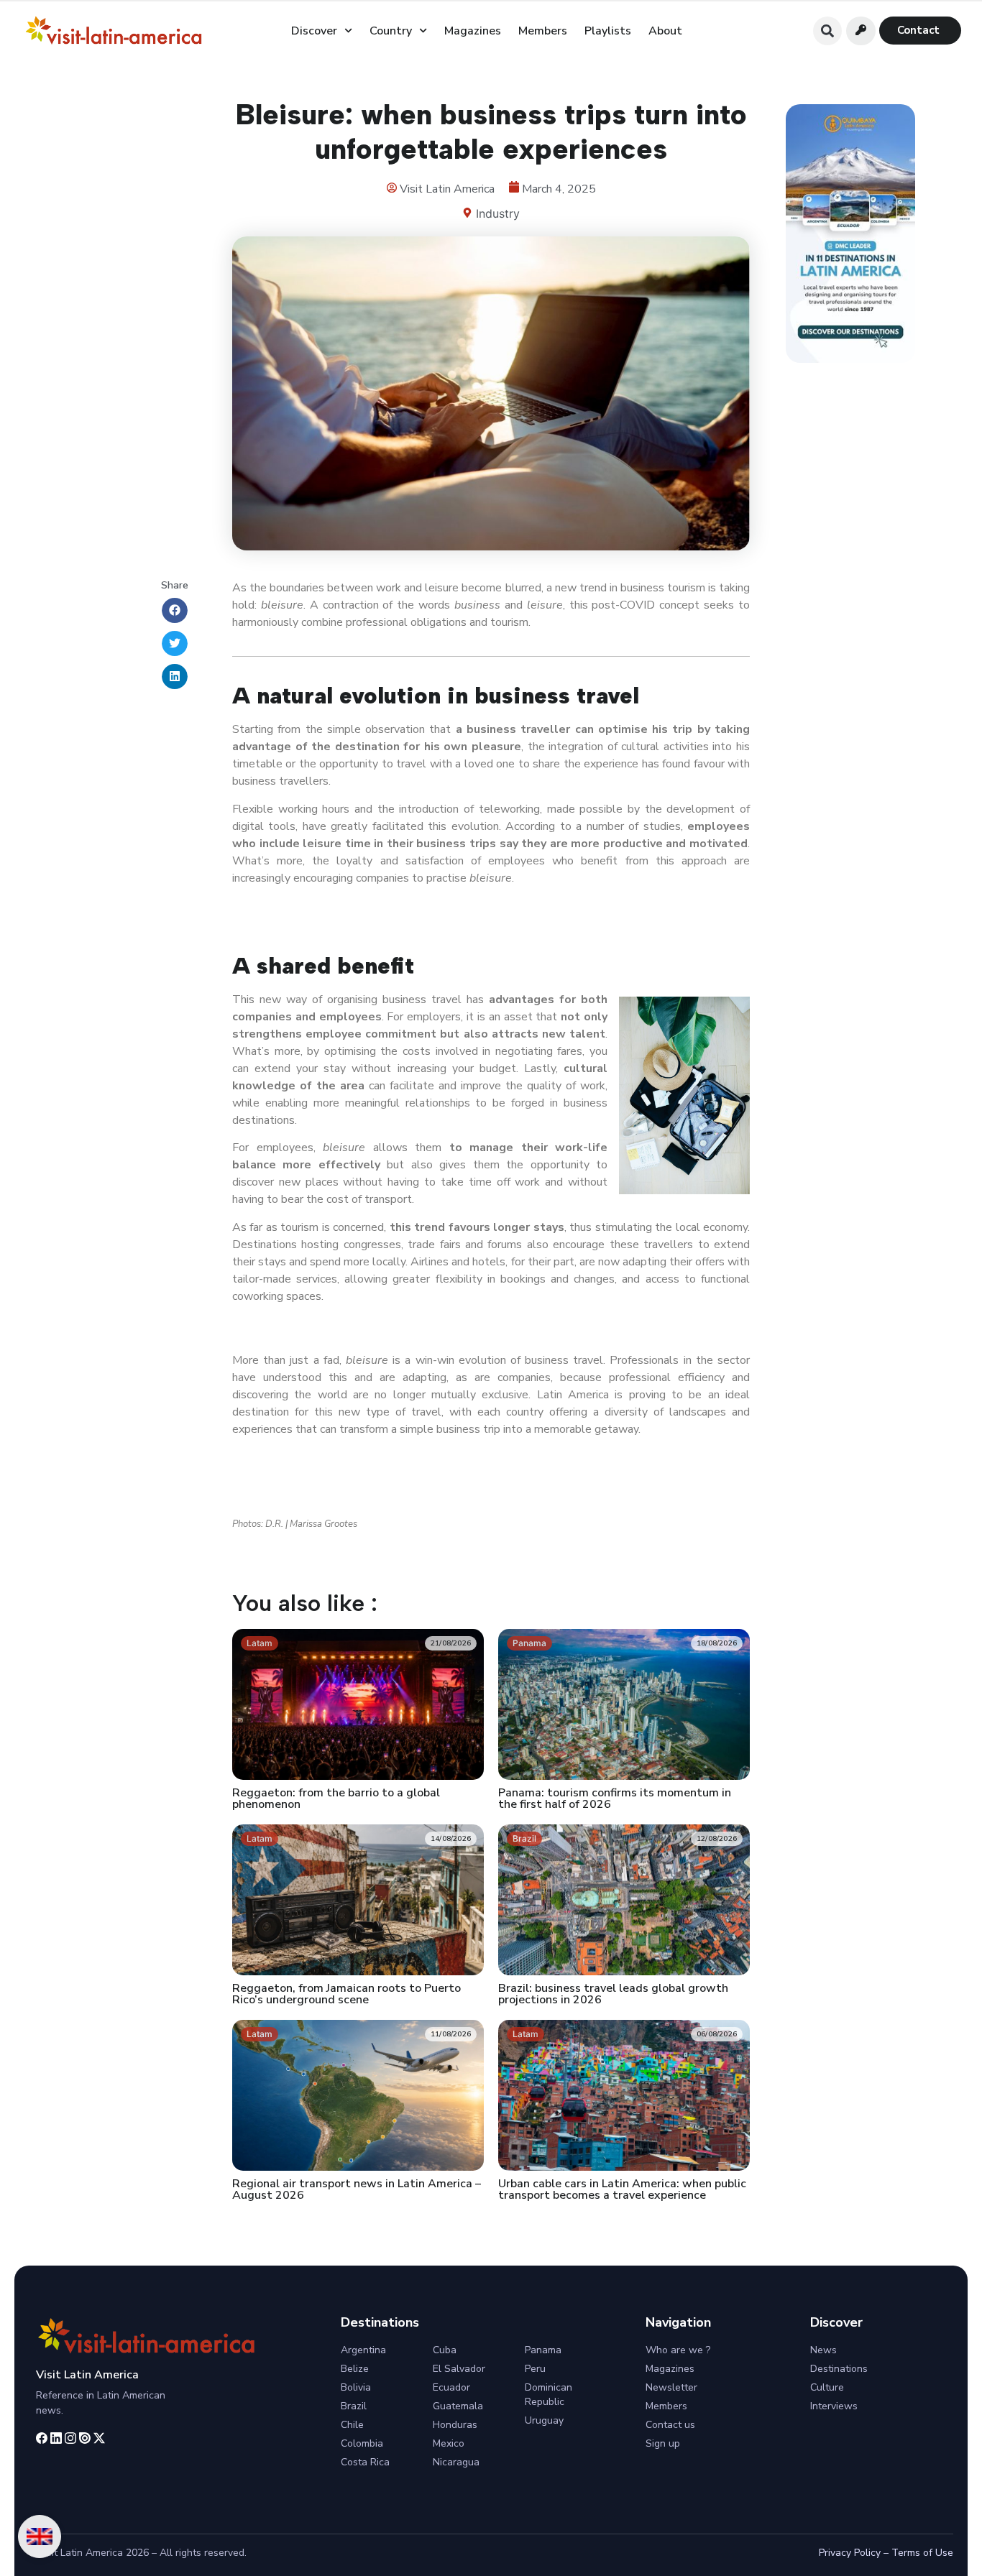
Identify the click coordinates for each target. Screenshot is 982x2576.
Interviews (834, 2406)
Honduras (455, 2425)
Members (543, 31)
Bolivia (356, 2387)
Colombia (362, 2443)
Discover (314, 31)
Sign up (663, 2443)
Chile (352, 2425)
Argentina (363, 2350)
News (823, 2350)
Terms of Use (922, 2553)
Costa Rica (365, 2462)
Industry (498, 213)
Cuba (445, 2350)
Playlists (608, 31)
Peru (535, 2369)
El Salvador (459, 2369)
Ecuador (451, 2387)
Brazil (354, 2406)
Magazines (473, 31)
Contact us (670, 2425)
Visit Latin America (87, 2375)
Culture (827, 2387)
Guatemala (458, 2406)
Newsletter (671, 2387)
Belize (355, 2369)
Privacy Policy (850, 2553)
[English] (40, 2536)
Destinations (839, 2369)
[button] (827, 31)
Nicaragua (456, 2462)
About (665, 31)
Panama (543, 2350)
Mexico (449, 2443)
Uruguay (544, 2420)
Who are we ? (678, 2350)
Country (391, 31)
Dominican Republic (549, 2395)
